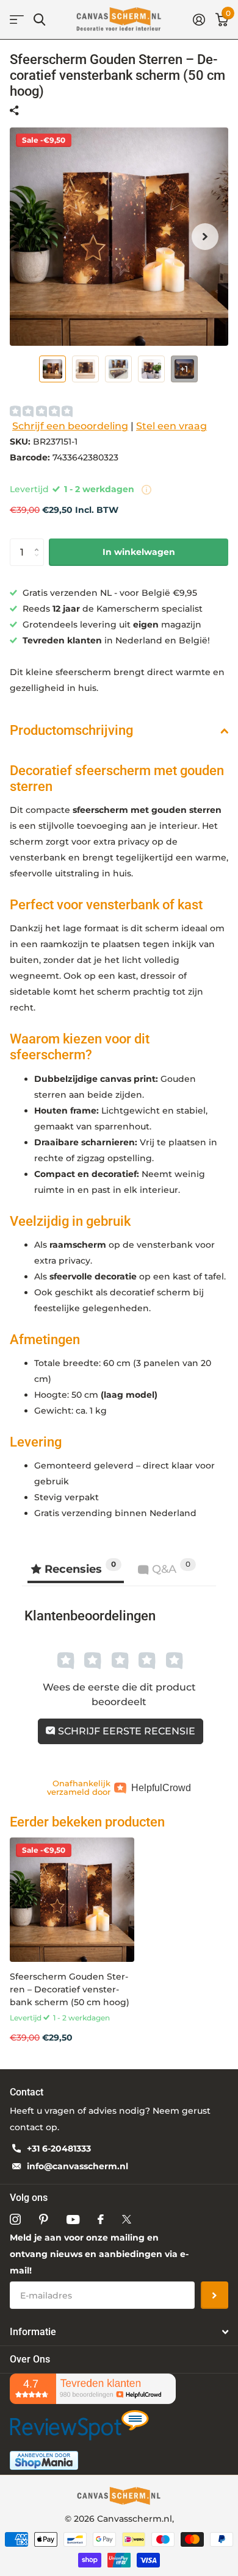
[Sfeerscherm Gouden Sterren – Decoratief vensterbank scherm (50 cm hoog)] (72, 1900)
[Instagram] (15, 2219)
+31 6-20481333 (59, 2148)
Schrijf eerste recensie (125, 1731)
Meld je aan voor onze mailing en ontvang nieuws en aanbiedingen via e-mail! (99, 2254)
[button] (205, 237)
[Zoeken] (39, 20)
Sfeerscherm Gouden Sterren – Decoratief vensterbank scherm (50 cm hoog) (70, 1990)
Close (119, 2332)
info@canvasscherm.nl (78, 2166)
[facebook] (101, 2219)
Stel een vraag (171, 426)
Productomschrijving (71, 730)
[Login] (199, 20)
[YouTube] (73, 2220)
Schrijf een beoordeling (70, 426)
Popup (146, 489)
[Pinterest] (44, 2219)
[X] (127, 2219)
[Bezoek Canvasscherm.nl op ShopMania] (44, 2460)
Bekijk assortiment (17, 20)
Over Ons (30, 2359)
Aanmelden (215, 2295)
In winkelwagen (139, 552)
